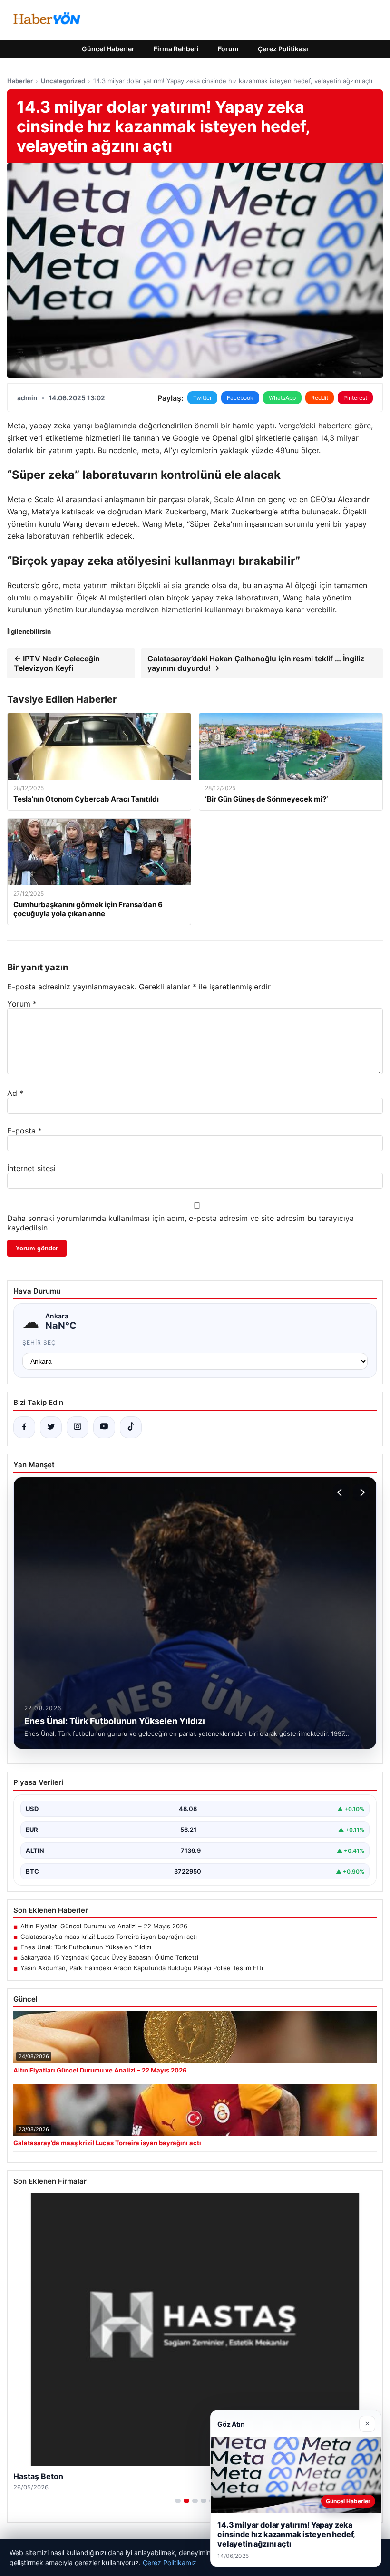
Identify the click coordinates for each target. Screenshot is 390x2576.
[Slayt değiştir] (178, 2501)
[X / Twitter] (51, 1427)
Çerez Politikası (283, 49)
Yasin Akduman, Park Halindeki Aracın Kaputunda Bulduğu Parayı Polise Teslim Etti (142, 1968)
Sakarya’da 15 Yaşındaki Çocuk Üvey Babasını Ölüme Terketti (109, 1957)
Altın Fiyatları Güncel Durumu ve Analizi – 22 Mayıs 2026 (104, 1926)
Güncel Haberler (108, 49)
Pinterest (355, 398)
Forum (228, 49)
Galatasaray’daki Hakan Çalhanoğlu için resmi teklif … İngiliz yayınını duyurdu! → (256, 663)
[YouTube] (104, 1427)
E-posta (24, 1131)
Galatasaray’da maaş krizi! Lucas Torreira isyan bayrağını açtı (109, 1937)
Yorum (22, 1004)
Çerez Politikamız (170, 2562)
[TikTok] (131, 1427)
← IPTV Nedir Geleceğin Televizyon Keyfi (57, 663)
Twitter (202, 398)
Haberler (20, 81)
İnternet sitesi (31, 1168)
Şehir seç (39, 1342)
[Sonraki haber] (361, 1492)
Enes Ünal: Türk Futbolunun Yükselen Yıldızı (86, 1947)
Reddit (320, 398)
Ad (15, 1093)
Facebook (240, 398)
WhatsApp (282, 398)
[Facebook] (24, 1427)
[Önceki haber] (341, 1492)
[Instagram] (78, 1427)
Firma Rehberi (176, 49)
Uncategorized (63, 81)
